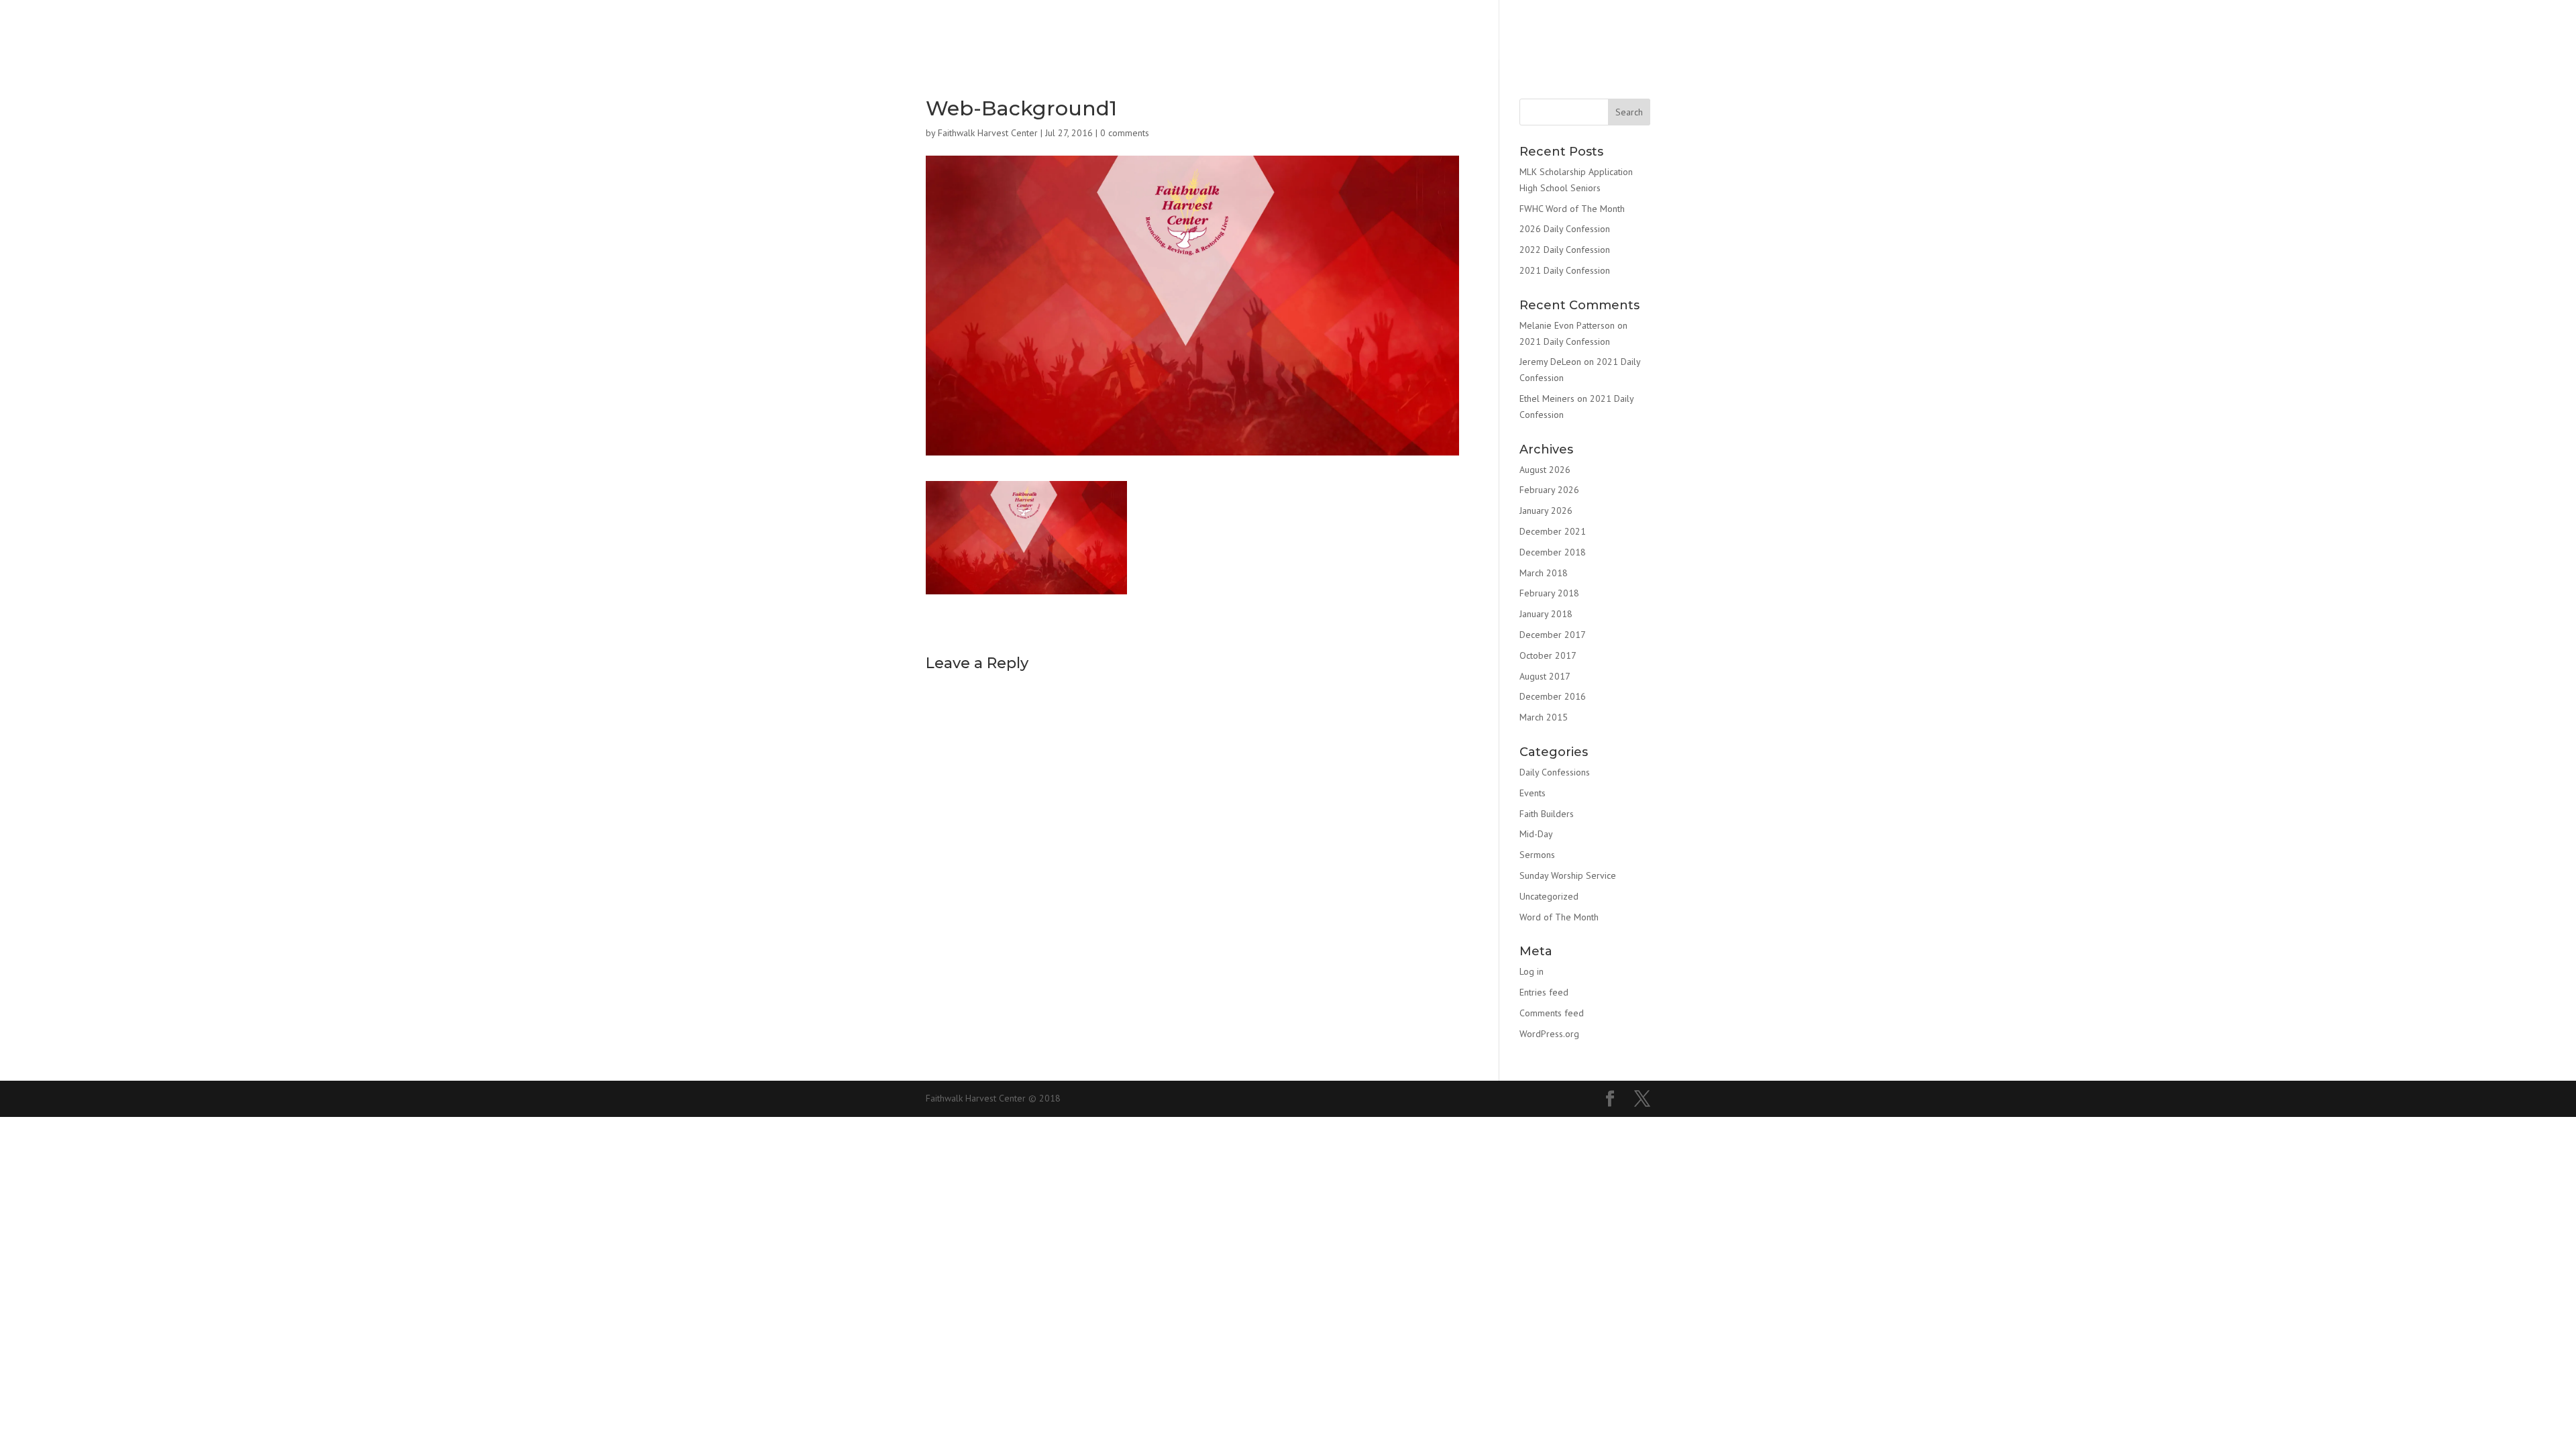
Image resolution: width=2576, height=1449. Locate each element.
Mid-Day (1536, 834)
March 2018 (1544, 573)
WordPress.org (1549, 1034)
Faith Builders (1547, 814)
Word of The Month (1559, 917)
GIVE (1425, 32)
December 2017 (1553, 635)
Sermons (1537, 855)
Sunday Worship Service (1568, 875)
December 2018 (1553, 552)
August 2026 (1545, 470)
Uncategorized (1549, 896)
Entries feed (1544, 992)
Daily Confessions (1555, 772)
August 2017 (1545, 676)
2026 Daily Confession (1565, 229)
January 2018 (1546, 614)
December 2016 (1553, 696)
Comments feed (1552, 1013)
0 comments (1125, 133)
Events (1533, 793)
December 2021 (1553, 531)
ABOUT (1079, 32)
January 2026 (1546, 511)
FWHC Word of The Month (1572, 209)
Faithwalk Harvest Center (988, 133)
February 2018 (1549, 593)
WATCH (1329, 32)
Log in (1532, 971)
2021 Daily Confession (1565, 270)
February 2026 (1549, 490)
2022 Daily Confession (1565, 250)
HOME (978, 32)
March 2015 (1544, 717)
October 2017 (1548, 655)
